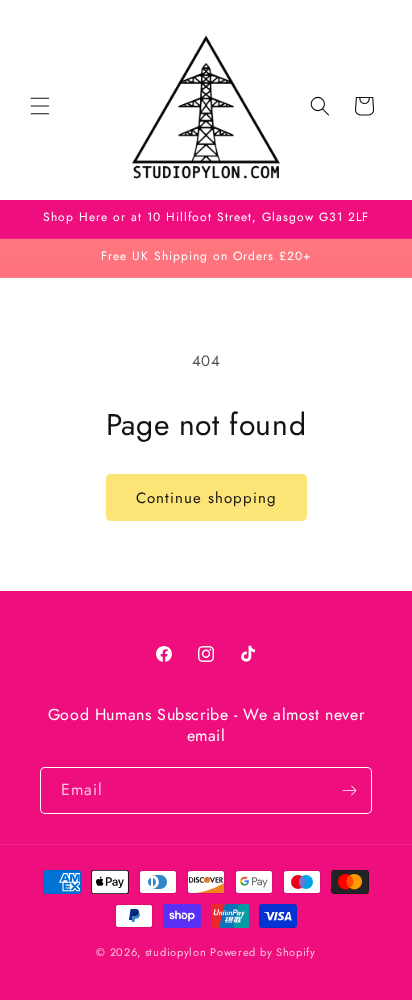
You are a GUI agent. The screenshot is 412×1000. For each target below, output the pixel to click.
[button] (40, 106)
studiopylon (176, 952)
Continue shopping (206, 498)
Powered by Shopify (263, 952)
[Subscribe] (349, 790)
